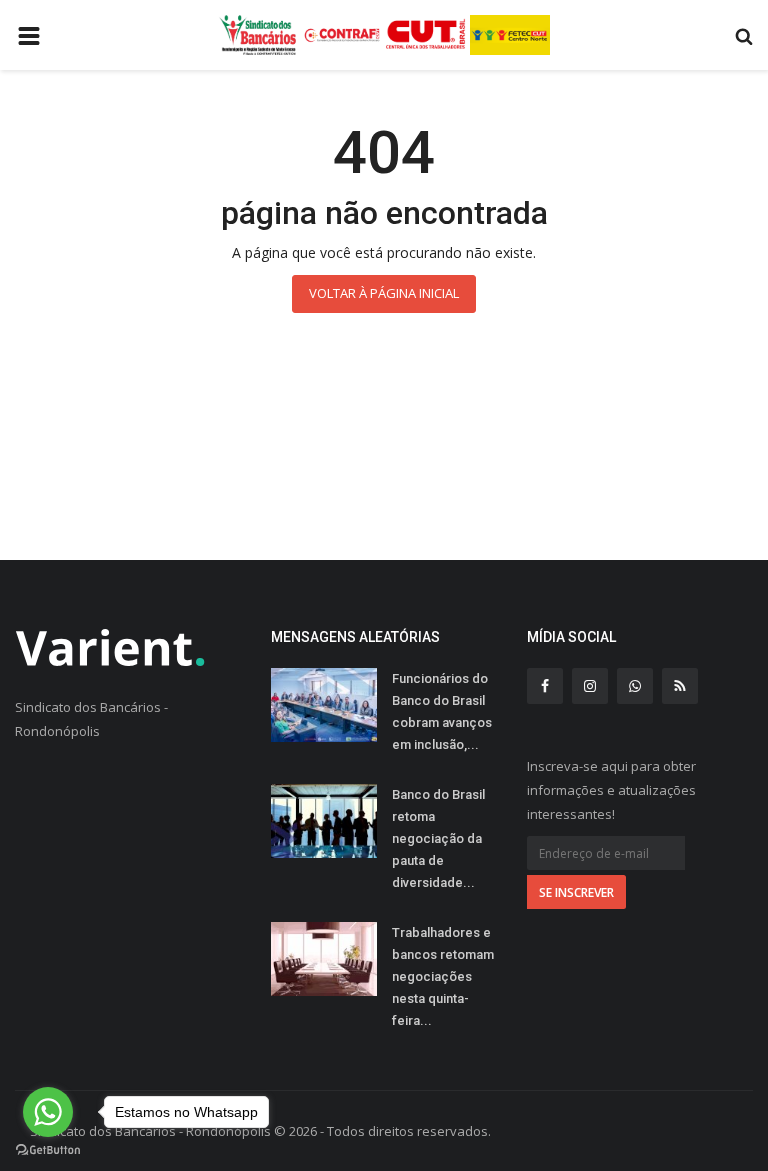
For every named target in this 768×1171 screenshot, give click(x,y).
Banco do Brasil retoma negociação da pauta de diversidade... (438, 838)
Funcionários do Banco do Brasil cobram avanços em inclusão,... (442, 711)
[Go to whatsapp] (48, 1112)
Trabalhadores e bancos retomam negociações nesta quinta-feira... (443, 976)
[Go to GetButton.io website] (48, 1150)
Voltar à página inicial (384, 293)
